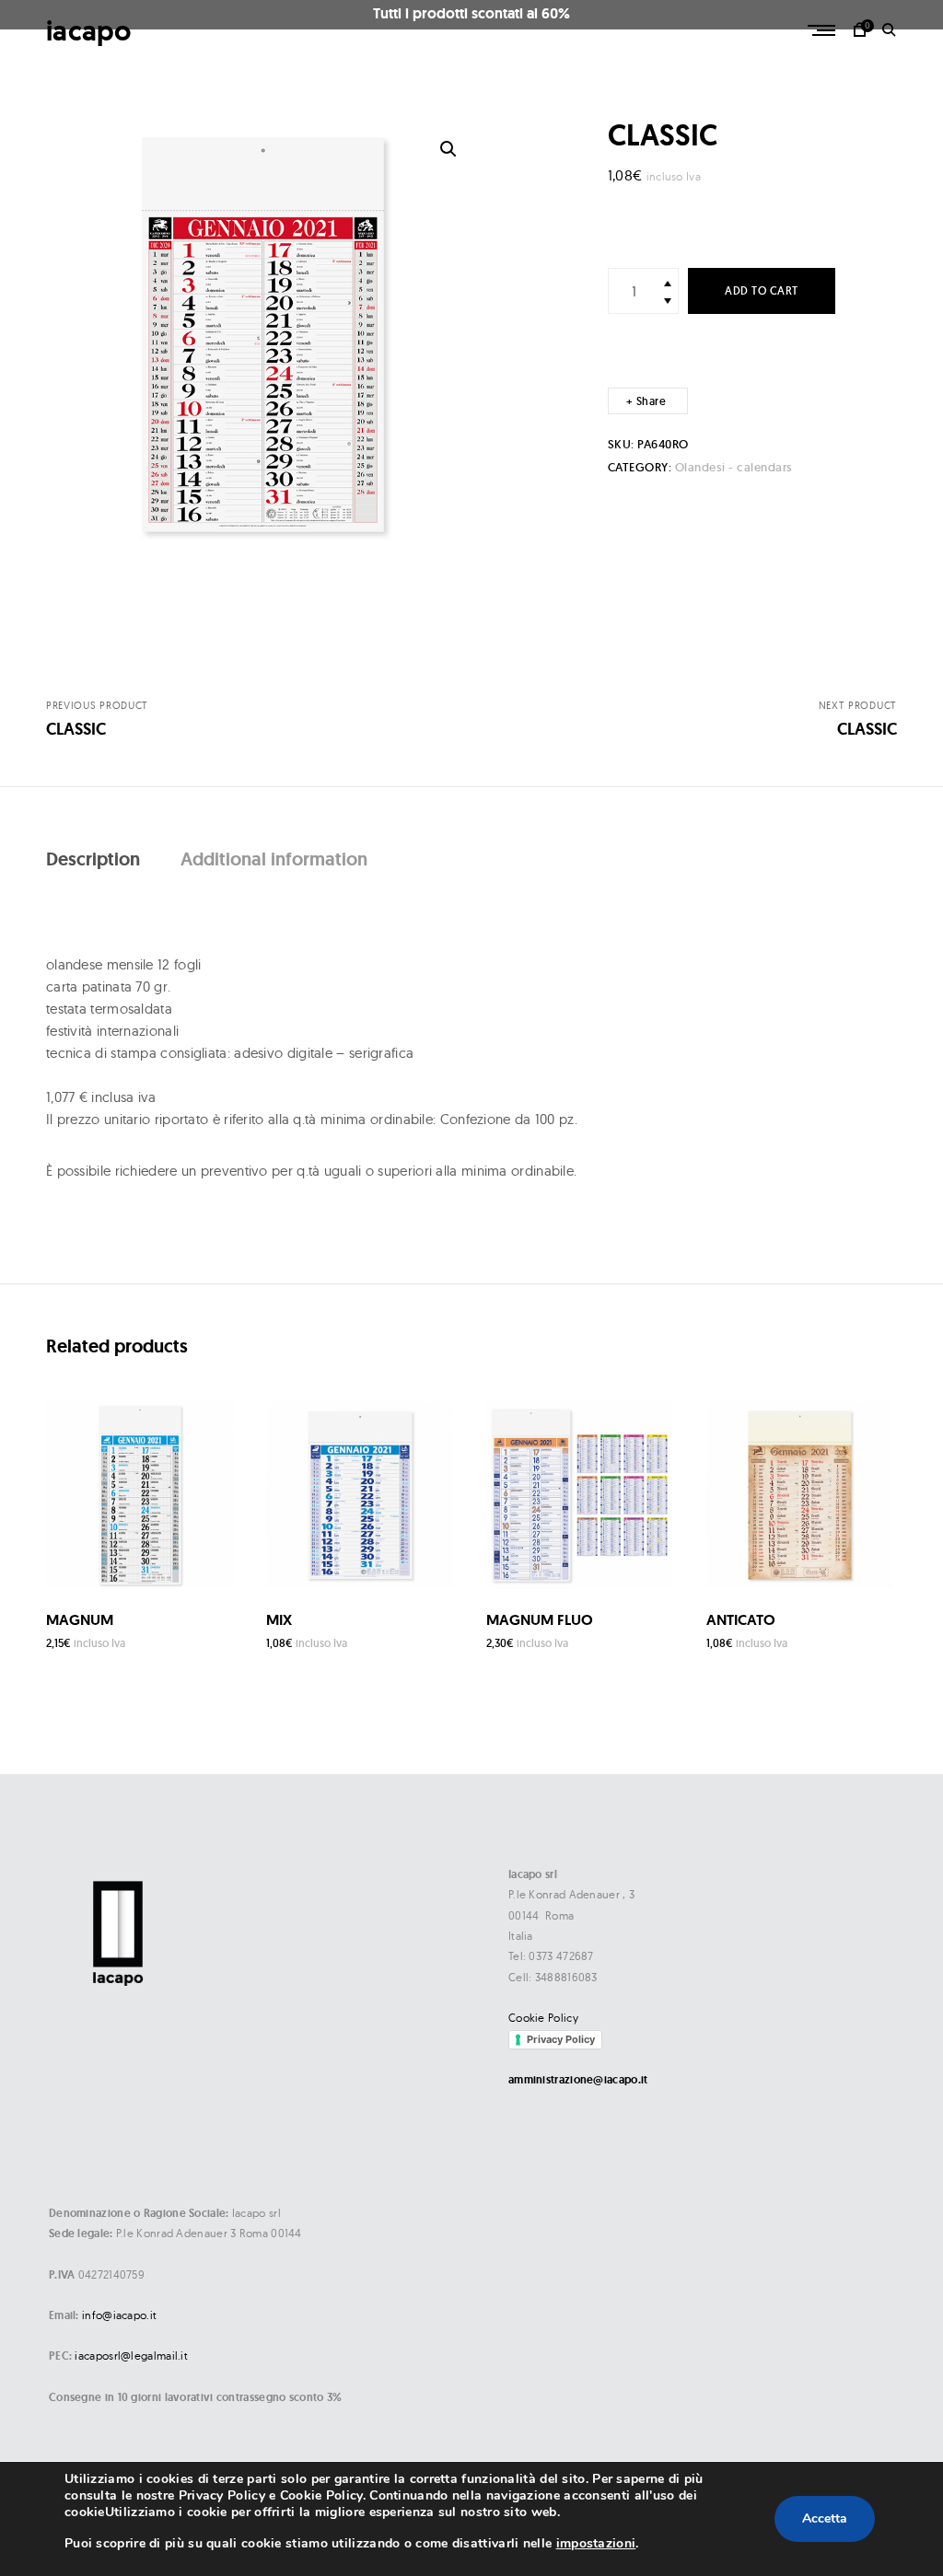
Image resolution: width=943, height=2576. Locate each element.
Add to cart (762, 290)
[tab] (93, 859)
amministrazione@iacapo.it (578, 2080)
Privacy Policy (561, 2039)
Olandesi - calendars (734, 467)
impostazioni (596, 2543)
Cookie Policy (543, 2018)
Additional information (274, 859)
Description (93, 859)
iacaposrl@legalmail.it (131, 2356)
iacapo (89, 31)
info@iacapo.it (119, 2315)
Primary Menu (823, 30)
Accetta (825, 2518)
